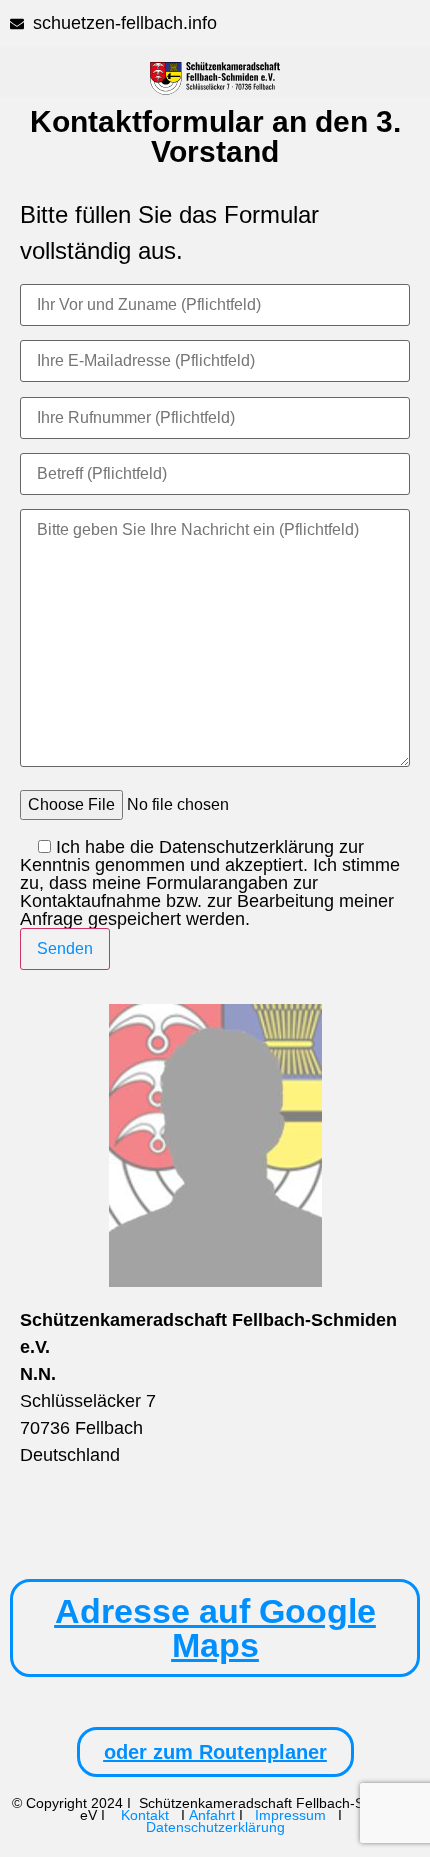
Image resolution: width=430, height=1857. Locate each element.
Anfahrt (212, 1815)
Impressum (290, 1815)
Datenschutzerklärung (215, 1827)
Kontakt (147, 1815)
